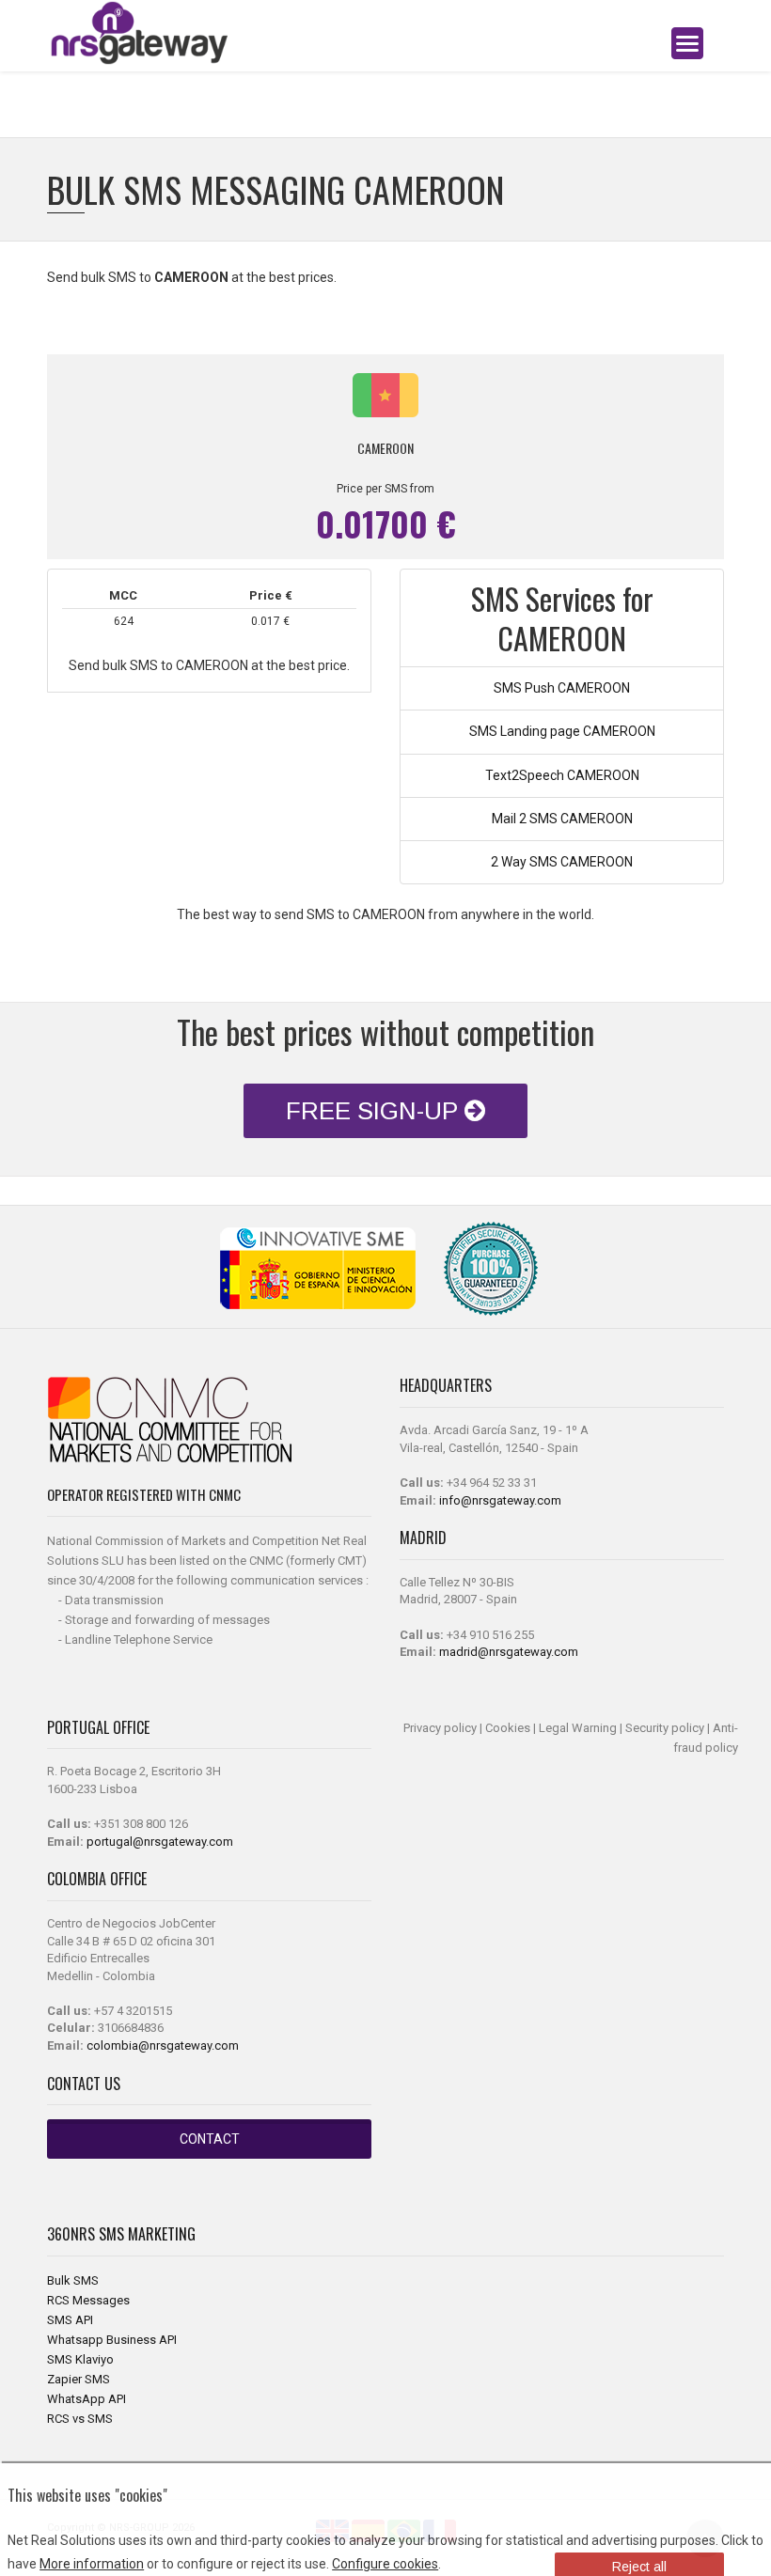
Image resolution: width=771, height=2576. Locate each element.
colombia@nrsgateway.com (163, 2045)
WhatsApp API (87, 2399)
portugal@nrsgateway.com (160, 1842)
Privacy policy (440, 1728)
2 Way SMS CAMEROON (562, 862)
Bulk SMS (73, 2280)
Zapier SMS (79, 2379)
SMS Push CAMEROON (562, 688)
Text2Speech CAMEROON (562, 775)
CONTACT (210, 2139)
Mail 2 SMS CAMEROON (562, 819)
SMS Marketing (147, 2234)
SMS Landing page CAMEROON (562, 731)
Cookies (508, 1728)
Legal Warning (578, 1728)
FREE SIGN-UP (375, 1111)
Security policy (665, 1728)
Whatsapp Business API (112, 2340)
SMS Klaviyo (80, 2359)
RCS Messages (88, 2300)
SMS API (70, 2320)
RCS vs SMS (80, 2419)
